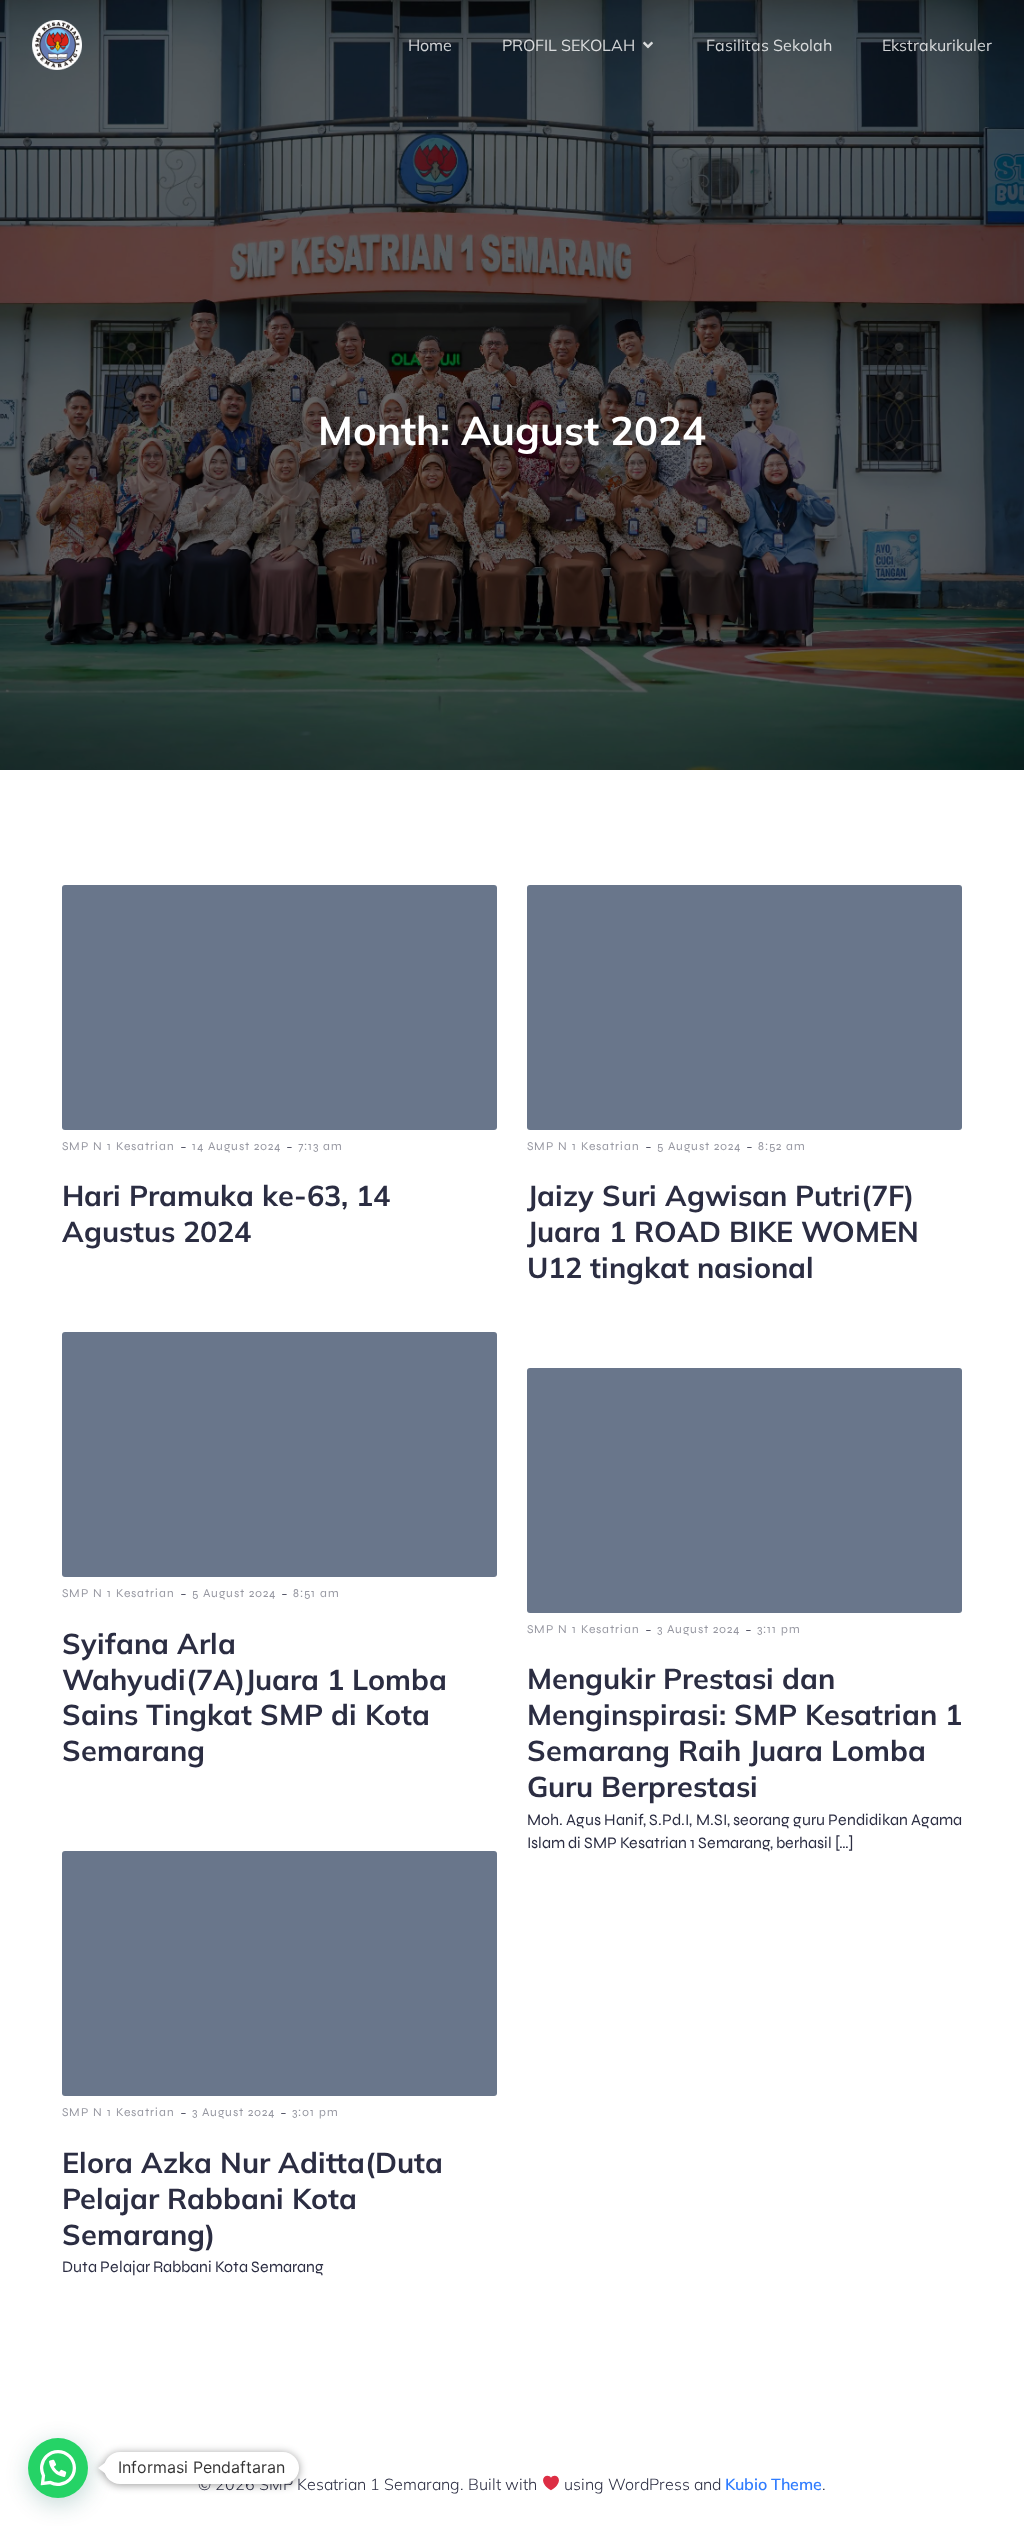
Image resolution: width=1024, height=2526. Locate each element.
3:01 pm (315, 2112)
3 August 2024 (698, 1629)
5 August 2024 (699, 1146)
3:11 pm (779, 1629)
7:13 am (320, 1146)
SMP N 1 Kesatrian (118, 1146)
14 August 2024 (236, 1146)
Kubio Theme (773, 2484)
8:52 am (782, 1146)
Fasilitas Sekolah (769, 45)
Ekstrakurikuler (937, 45)
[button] (58, 2468)
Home (430, 45)
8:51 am (316, 1593)
